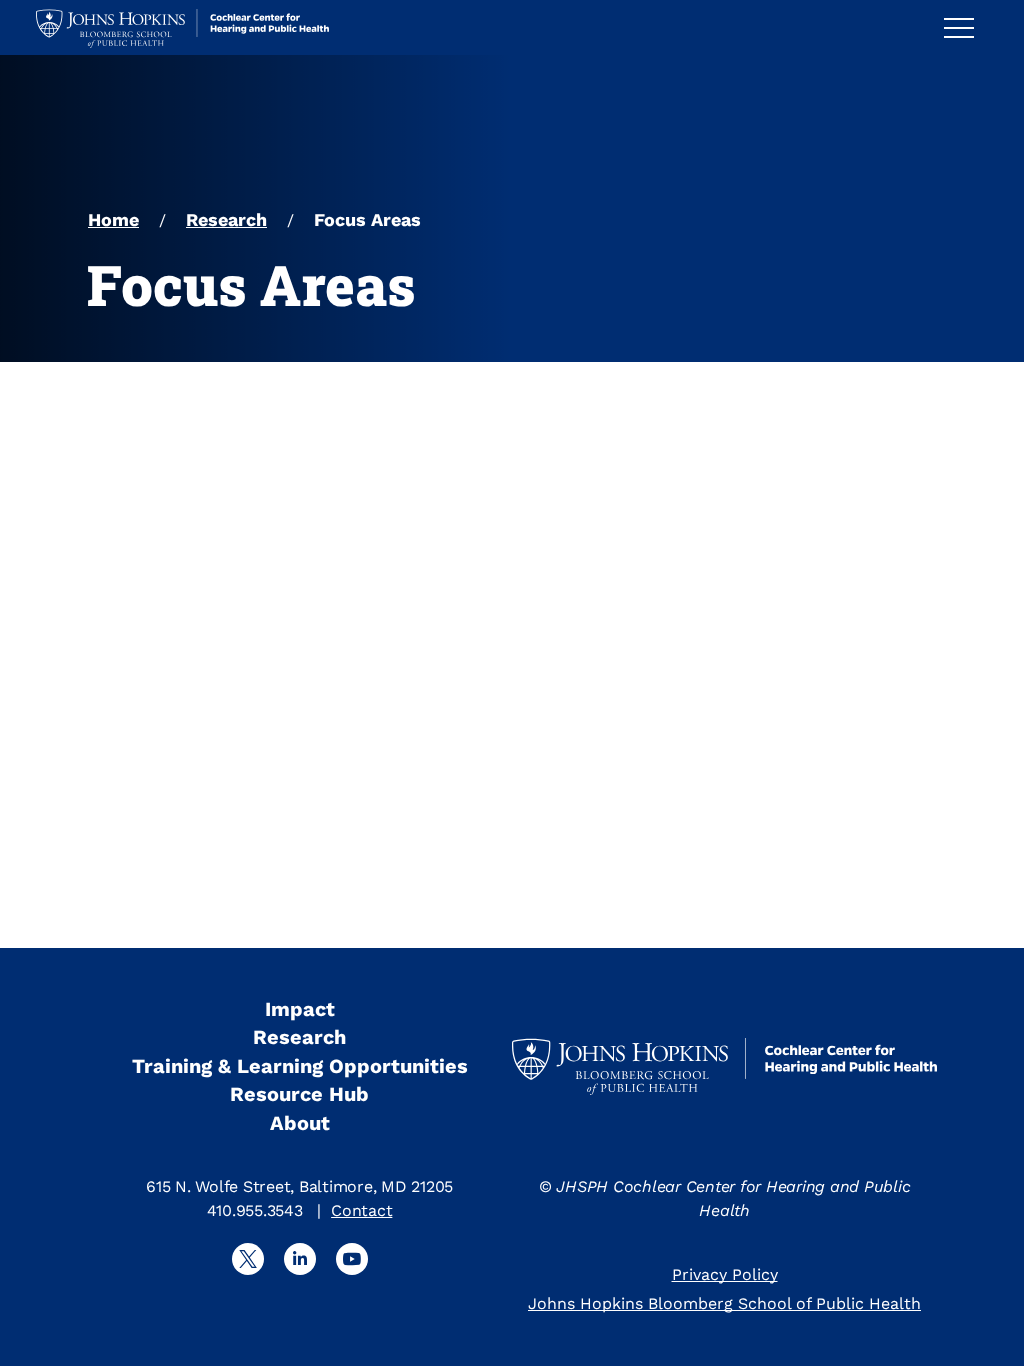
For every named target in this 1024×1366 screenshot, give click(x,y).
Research (226, 219)
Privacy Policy (725, 1274)
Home (113, 219)
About (300, 1123)
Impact (300, 1009)
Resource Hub (299, 1094)
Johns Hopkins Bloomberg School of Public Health (724, 1303)
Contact (361, 1210)
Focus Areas (367, 219)
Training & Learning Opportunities (300, 1066)
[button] (967, 27)
